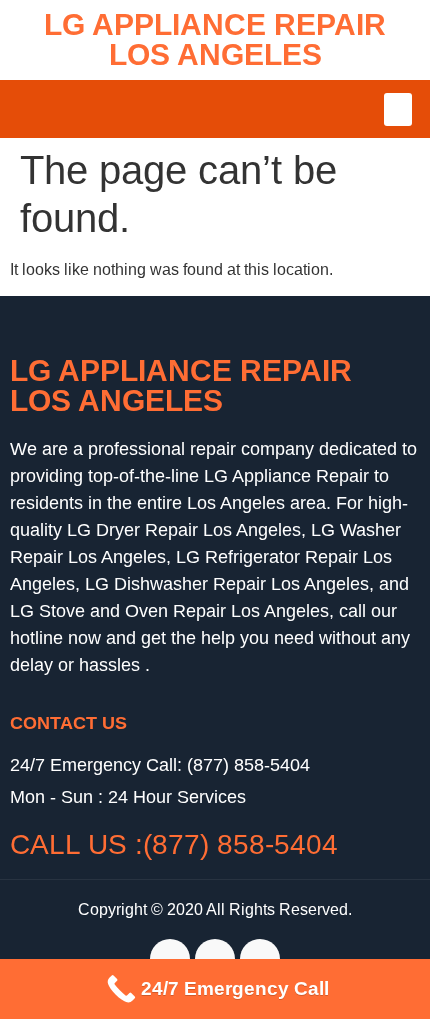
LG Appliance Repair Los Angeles (215, 39)
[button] (398, 109)
